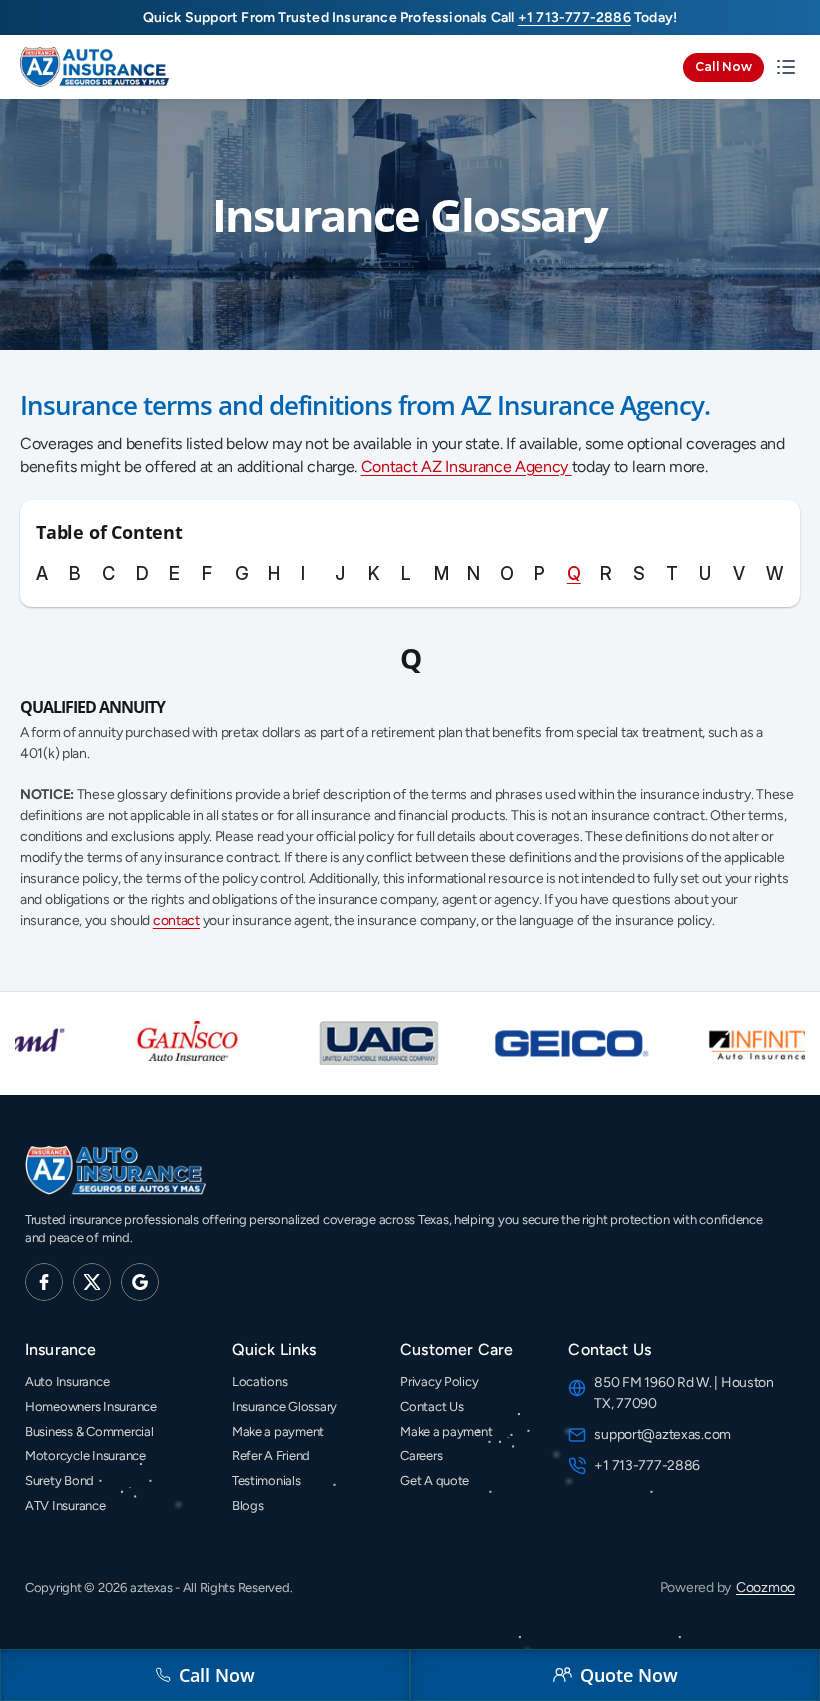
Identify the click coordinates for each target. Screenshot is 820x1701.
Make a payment (278, 1431)
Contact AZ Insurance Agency (466, 466)
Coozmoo (765, 1587)
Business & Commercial (89, 1431)
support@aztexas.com (662, 1434)
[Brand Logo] (95, 67)
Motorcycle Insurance (85, 1455)
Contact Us (431, 1406)
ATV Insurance (65, 1505)
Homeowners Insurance (91, 1406)
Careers (421, 1455)
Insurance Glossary (284, 1406)
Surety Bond (59, 1480)
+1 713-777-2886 (648, 1465)
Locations (260, 1381)
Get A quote (434, 1480)
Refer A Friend (271, 1455)
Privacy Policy (439, 1381)
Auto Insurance (67, 1381)
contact (176, 920)
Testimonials (266, 1480)
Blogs (248, 1505)
